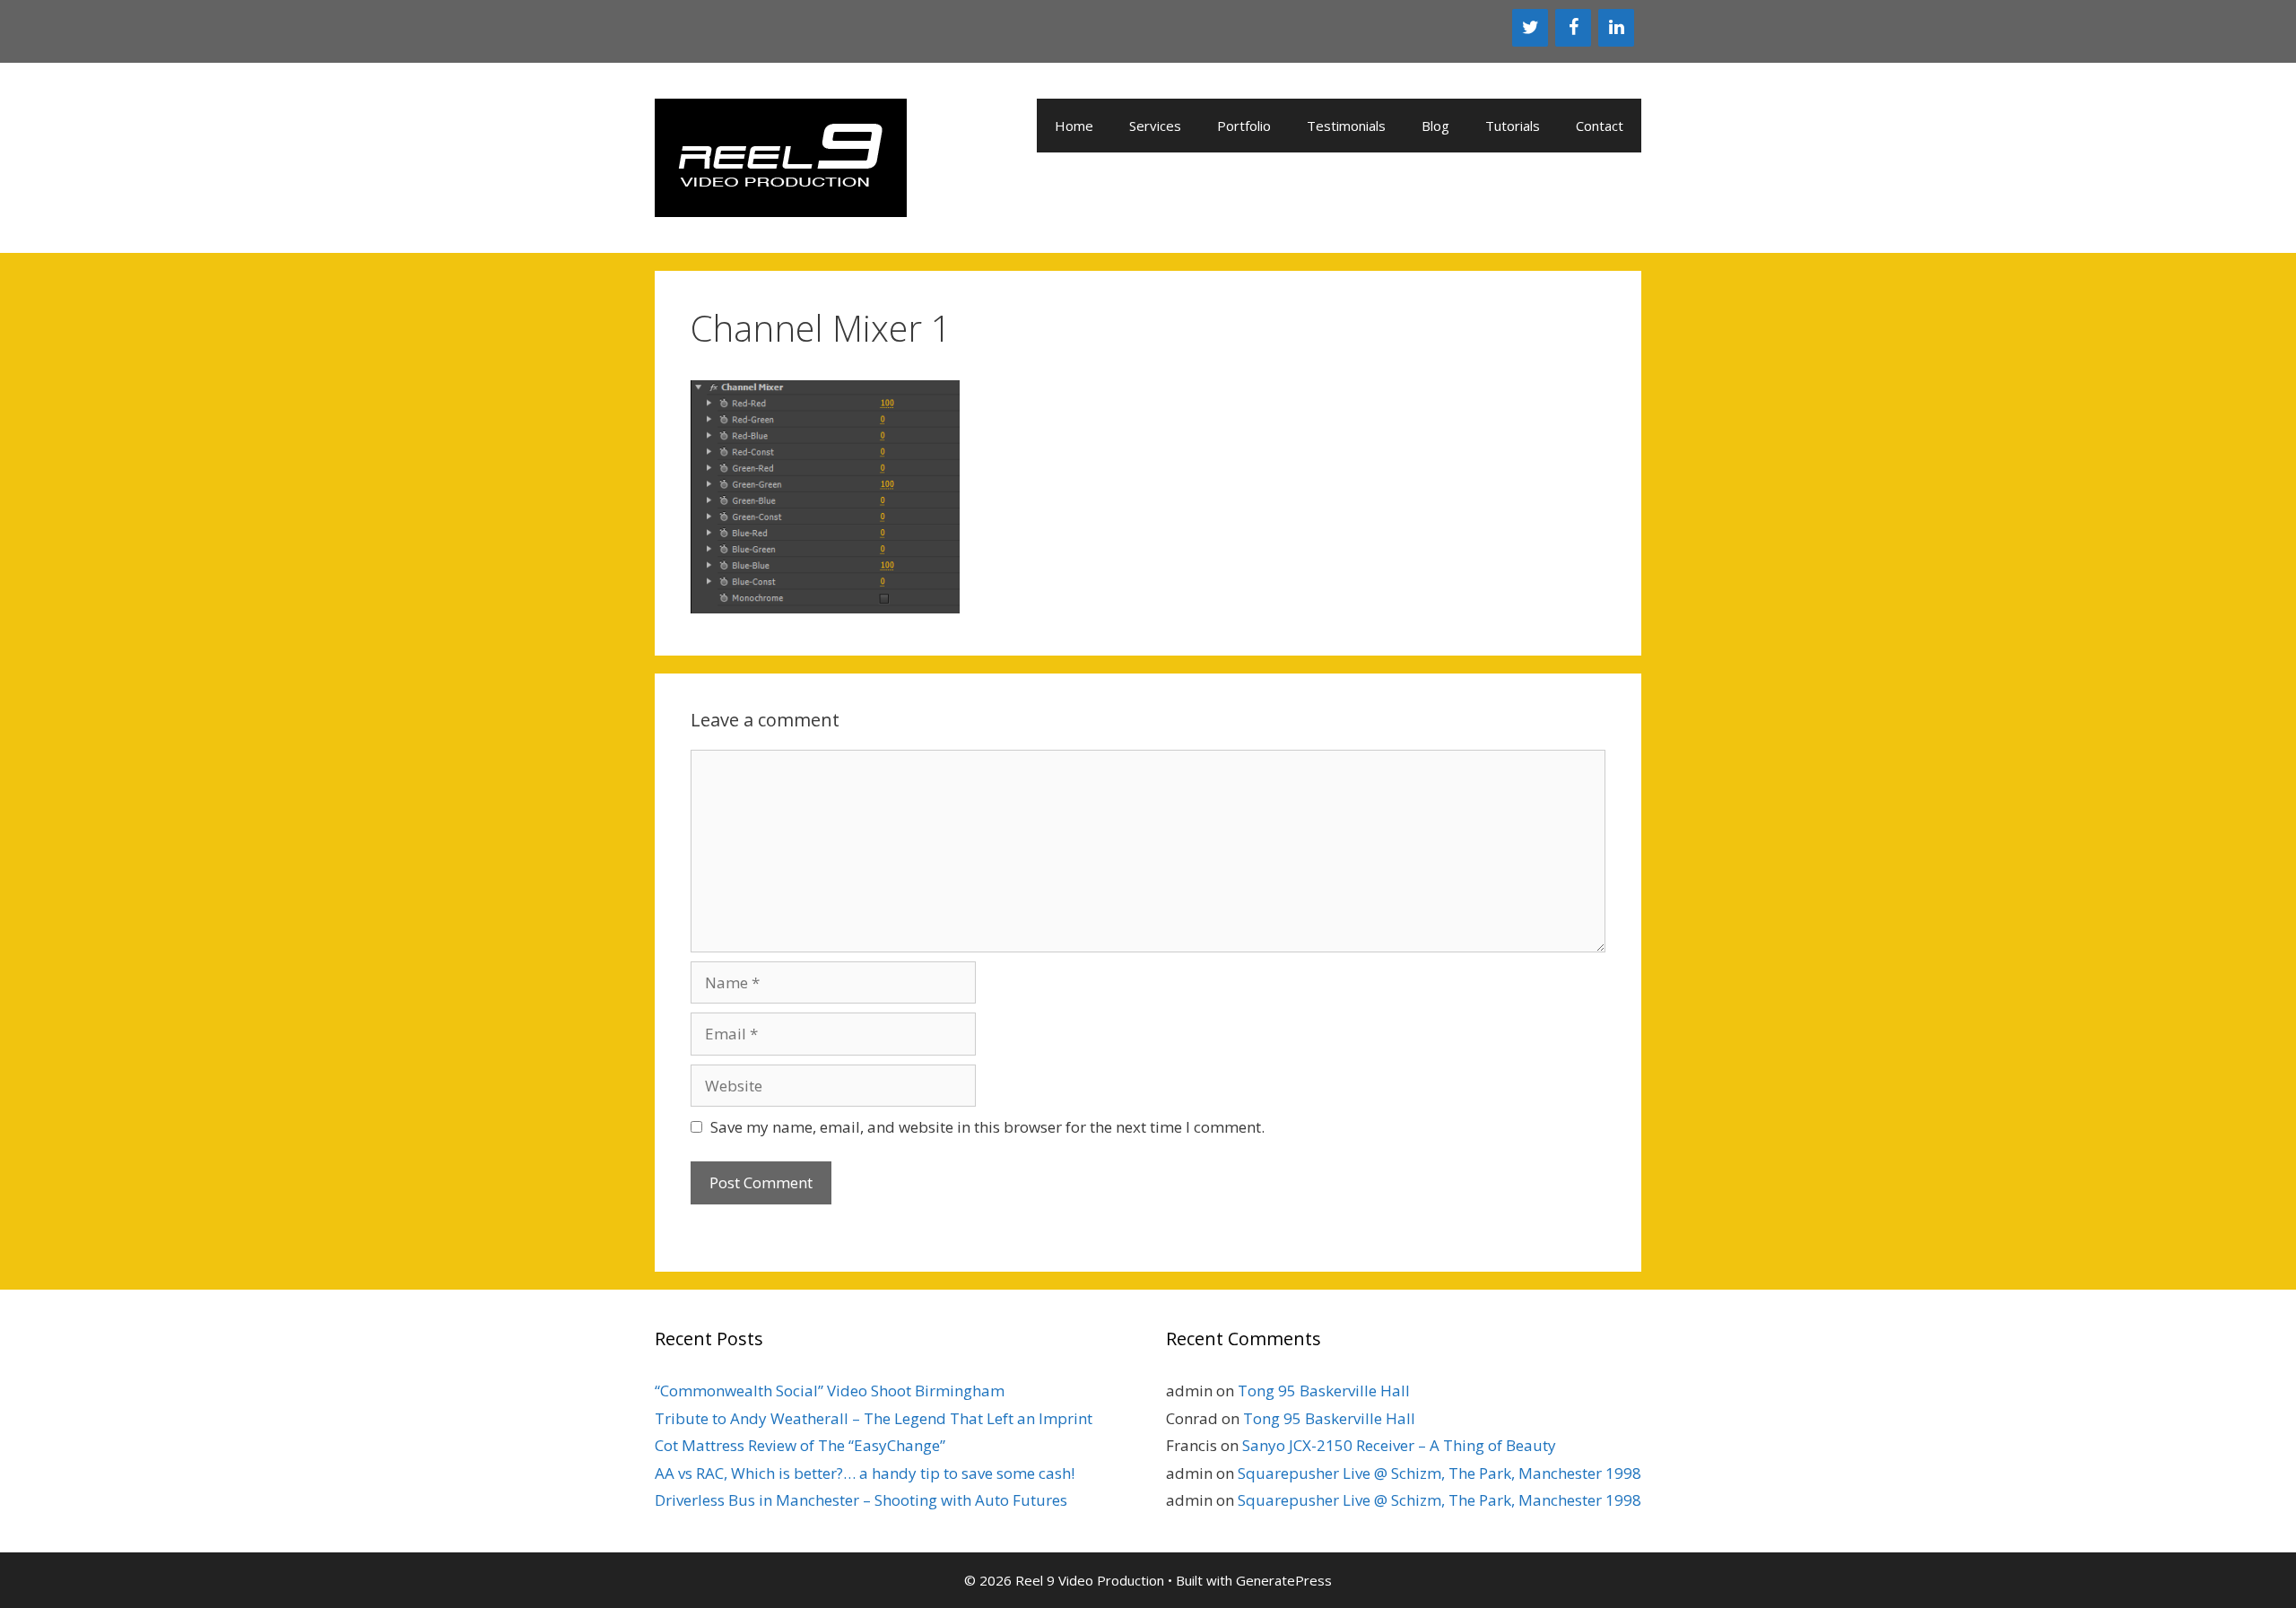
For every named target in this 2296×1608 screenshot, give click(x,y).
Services (1155, 126)
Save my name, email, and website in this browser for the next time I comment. (987, 1127)
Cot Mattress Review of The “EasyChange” (800, 1445)
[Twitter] (1530, 28)
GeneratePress (1284, 1580)
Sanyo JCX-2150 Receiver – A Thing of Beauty (1399, 1445)
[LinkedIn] (1616, 28)
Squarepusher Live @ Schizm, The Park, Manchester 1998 (1439, 1473)
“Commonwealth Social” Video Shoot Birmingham (830, 1391)
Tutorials (1513, 126)
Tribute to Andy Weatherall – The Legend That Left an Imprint (874, 1418)
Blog (1435, 126)
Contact (1600, 126)
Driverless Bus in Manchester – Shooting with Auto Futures (861, 1500)
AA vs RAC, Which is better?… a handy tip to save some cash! (865, 1473)
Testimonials (1346, 126)
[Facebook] (1573, 28)
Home (1074, 126)
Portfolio (1244, 126)
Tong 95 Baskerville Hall (1324, 1391)
